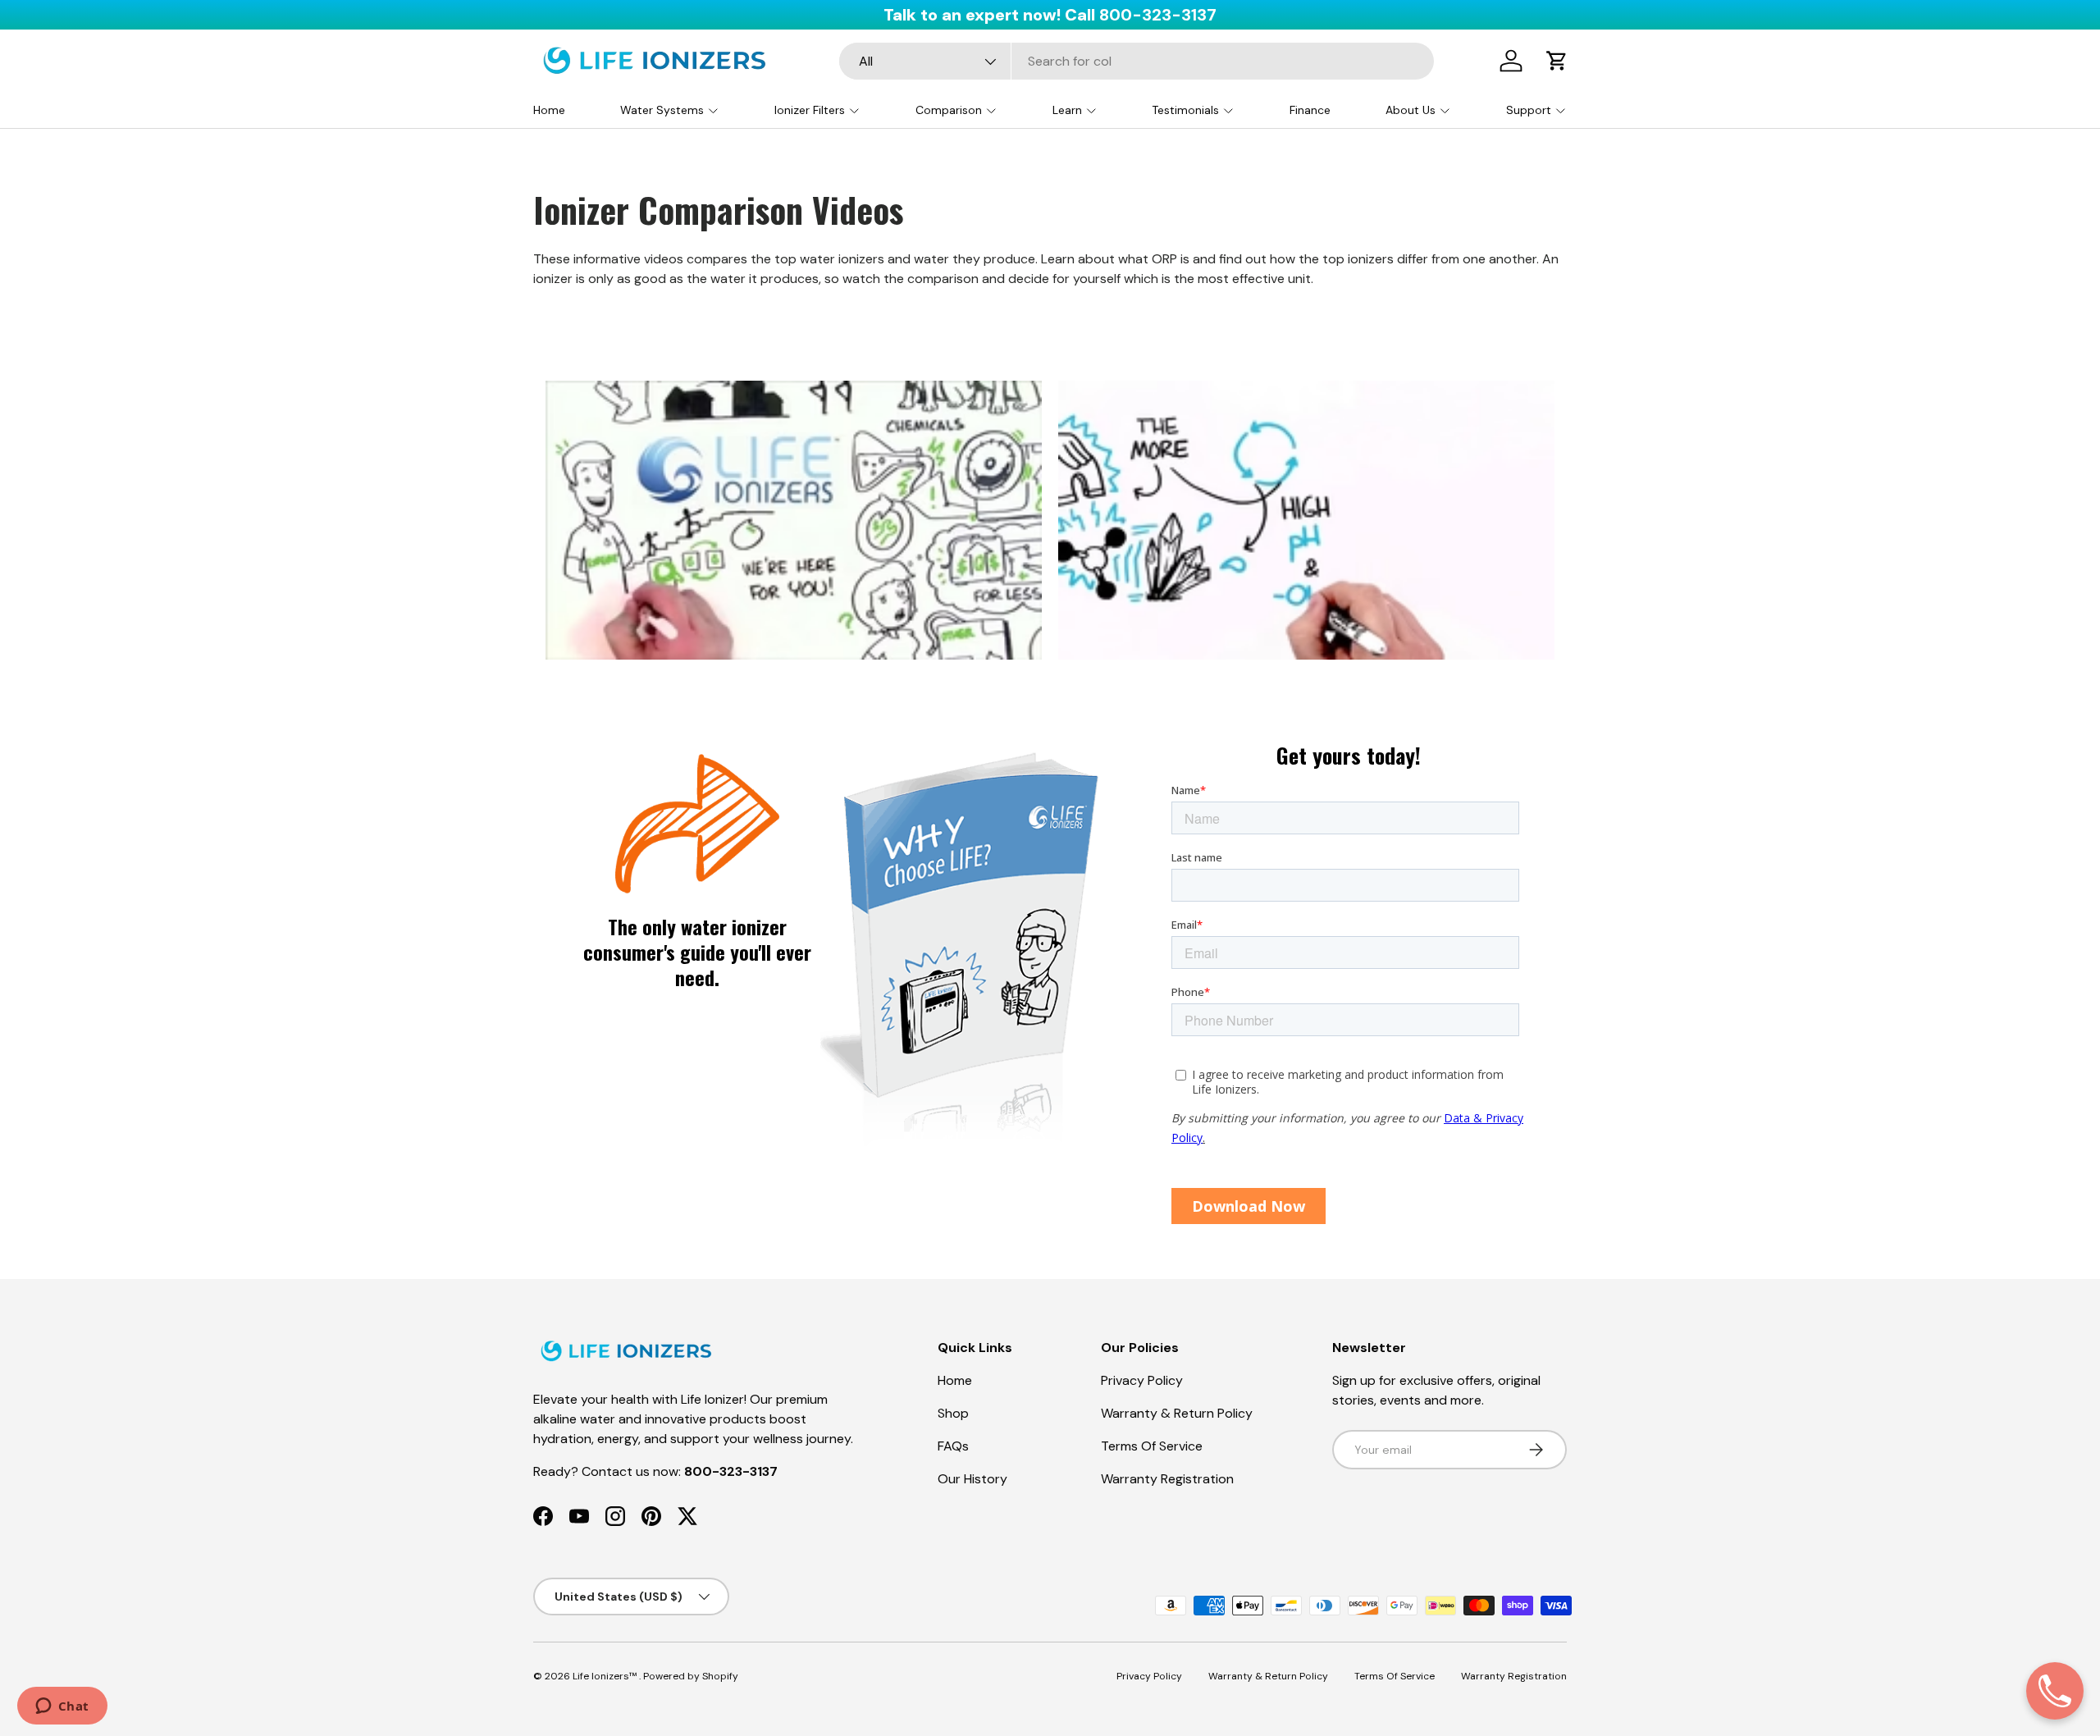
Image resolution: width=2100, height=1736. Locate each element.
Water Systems (662, 110)
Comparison (949, 110)
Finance (1310, 110)
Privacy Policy (1142, 1380)
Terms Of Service (1152, 1446)
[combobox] (1137, 61)
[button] (1557, 61)
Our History (972, 1479)
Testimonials (1185, 110)
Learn (1067, 110)
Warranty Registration (1167, 1479)
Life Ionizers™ (606, 1676)
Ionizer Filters (810, 110)
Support (1529, 110)
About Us (1411, 110)
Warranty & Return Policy (1177, 1413)
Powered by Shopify (691, 1676)
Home (549, 110)
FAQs (953, 1446)
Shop (953, 1413)
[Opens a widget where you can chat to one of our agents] (62, 1707)
